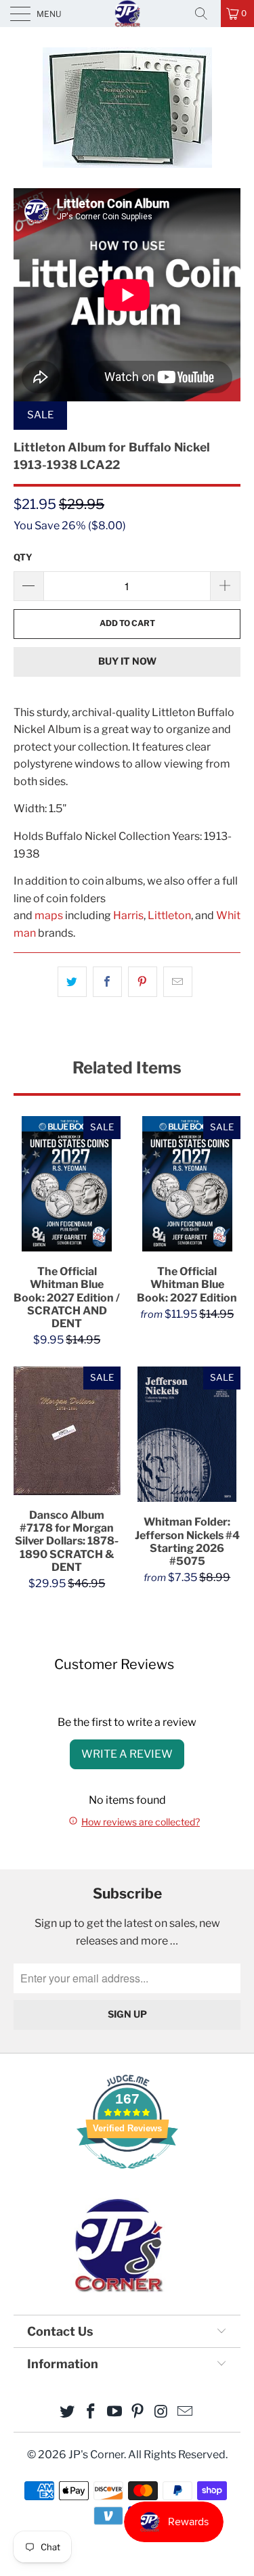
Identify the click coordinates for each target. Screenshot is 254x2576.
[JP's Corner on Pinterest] (138, 2413)
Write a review (127, 1754)
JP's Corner (127, 13)
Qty (23, 557)
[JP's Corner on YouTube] (114, 2413)
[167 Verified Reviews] (127, 2176)
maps (49, 915)
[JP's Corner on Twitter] (68, 2413)
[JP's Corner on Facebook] (91, 2413)
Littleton (169, 915)
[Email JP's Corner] (185, 2413)
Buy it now (127, 661)
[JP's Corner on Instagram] (162, 2413)
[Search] (206, 14)
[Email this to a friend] (178, 982)
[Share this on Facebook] (107, 982)
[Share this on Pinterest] (143, 982)
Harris (128, 915)
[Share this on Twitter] (72, 982)
